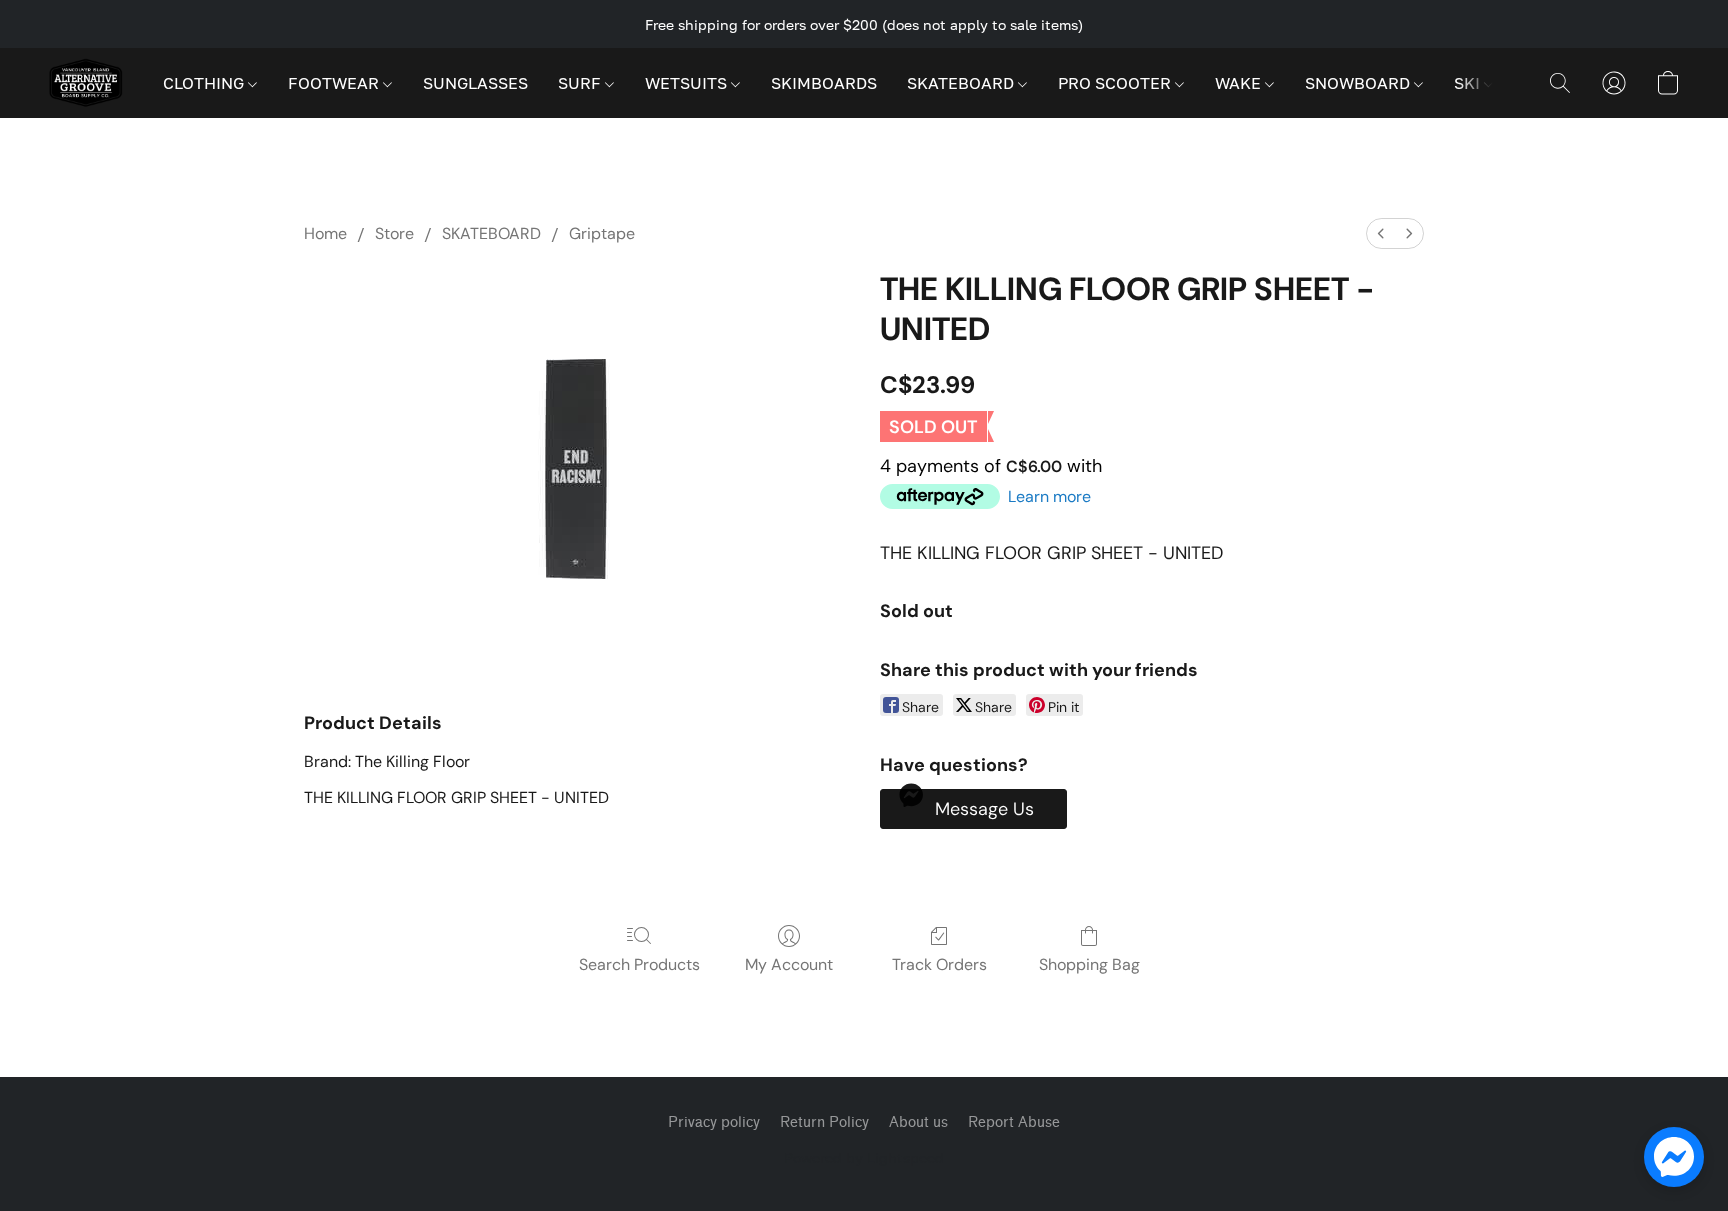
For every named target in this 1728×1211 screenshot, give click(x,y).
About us (918, 1122)
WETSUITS (688, 83)
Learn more (1049, 496)
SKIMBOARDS (824, 83)
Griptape (602, 233)
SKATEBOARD (962, 83)
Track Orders (939, 964)
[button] (85, 83)
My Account (789, 964)
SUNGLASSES (475, 83)
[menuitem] (1381, 233)
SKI (1469, 83)
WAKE (1240, 83)
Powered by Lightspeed (864, 1157)
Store (394, 233)
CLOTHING (205, 83)
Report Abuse (1014, 1122)
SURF (581, 83)
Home (325, 233)
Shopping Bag (1089, 964)
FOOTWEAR (335, 83)
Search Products (639, 964)
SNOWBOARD (1359, 83)
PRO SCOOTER (1116, 83)
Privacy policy (714, 1122)
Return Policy (824, 1122)
